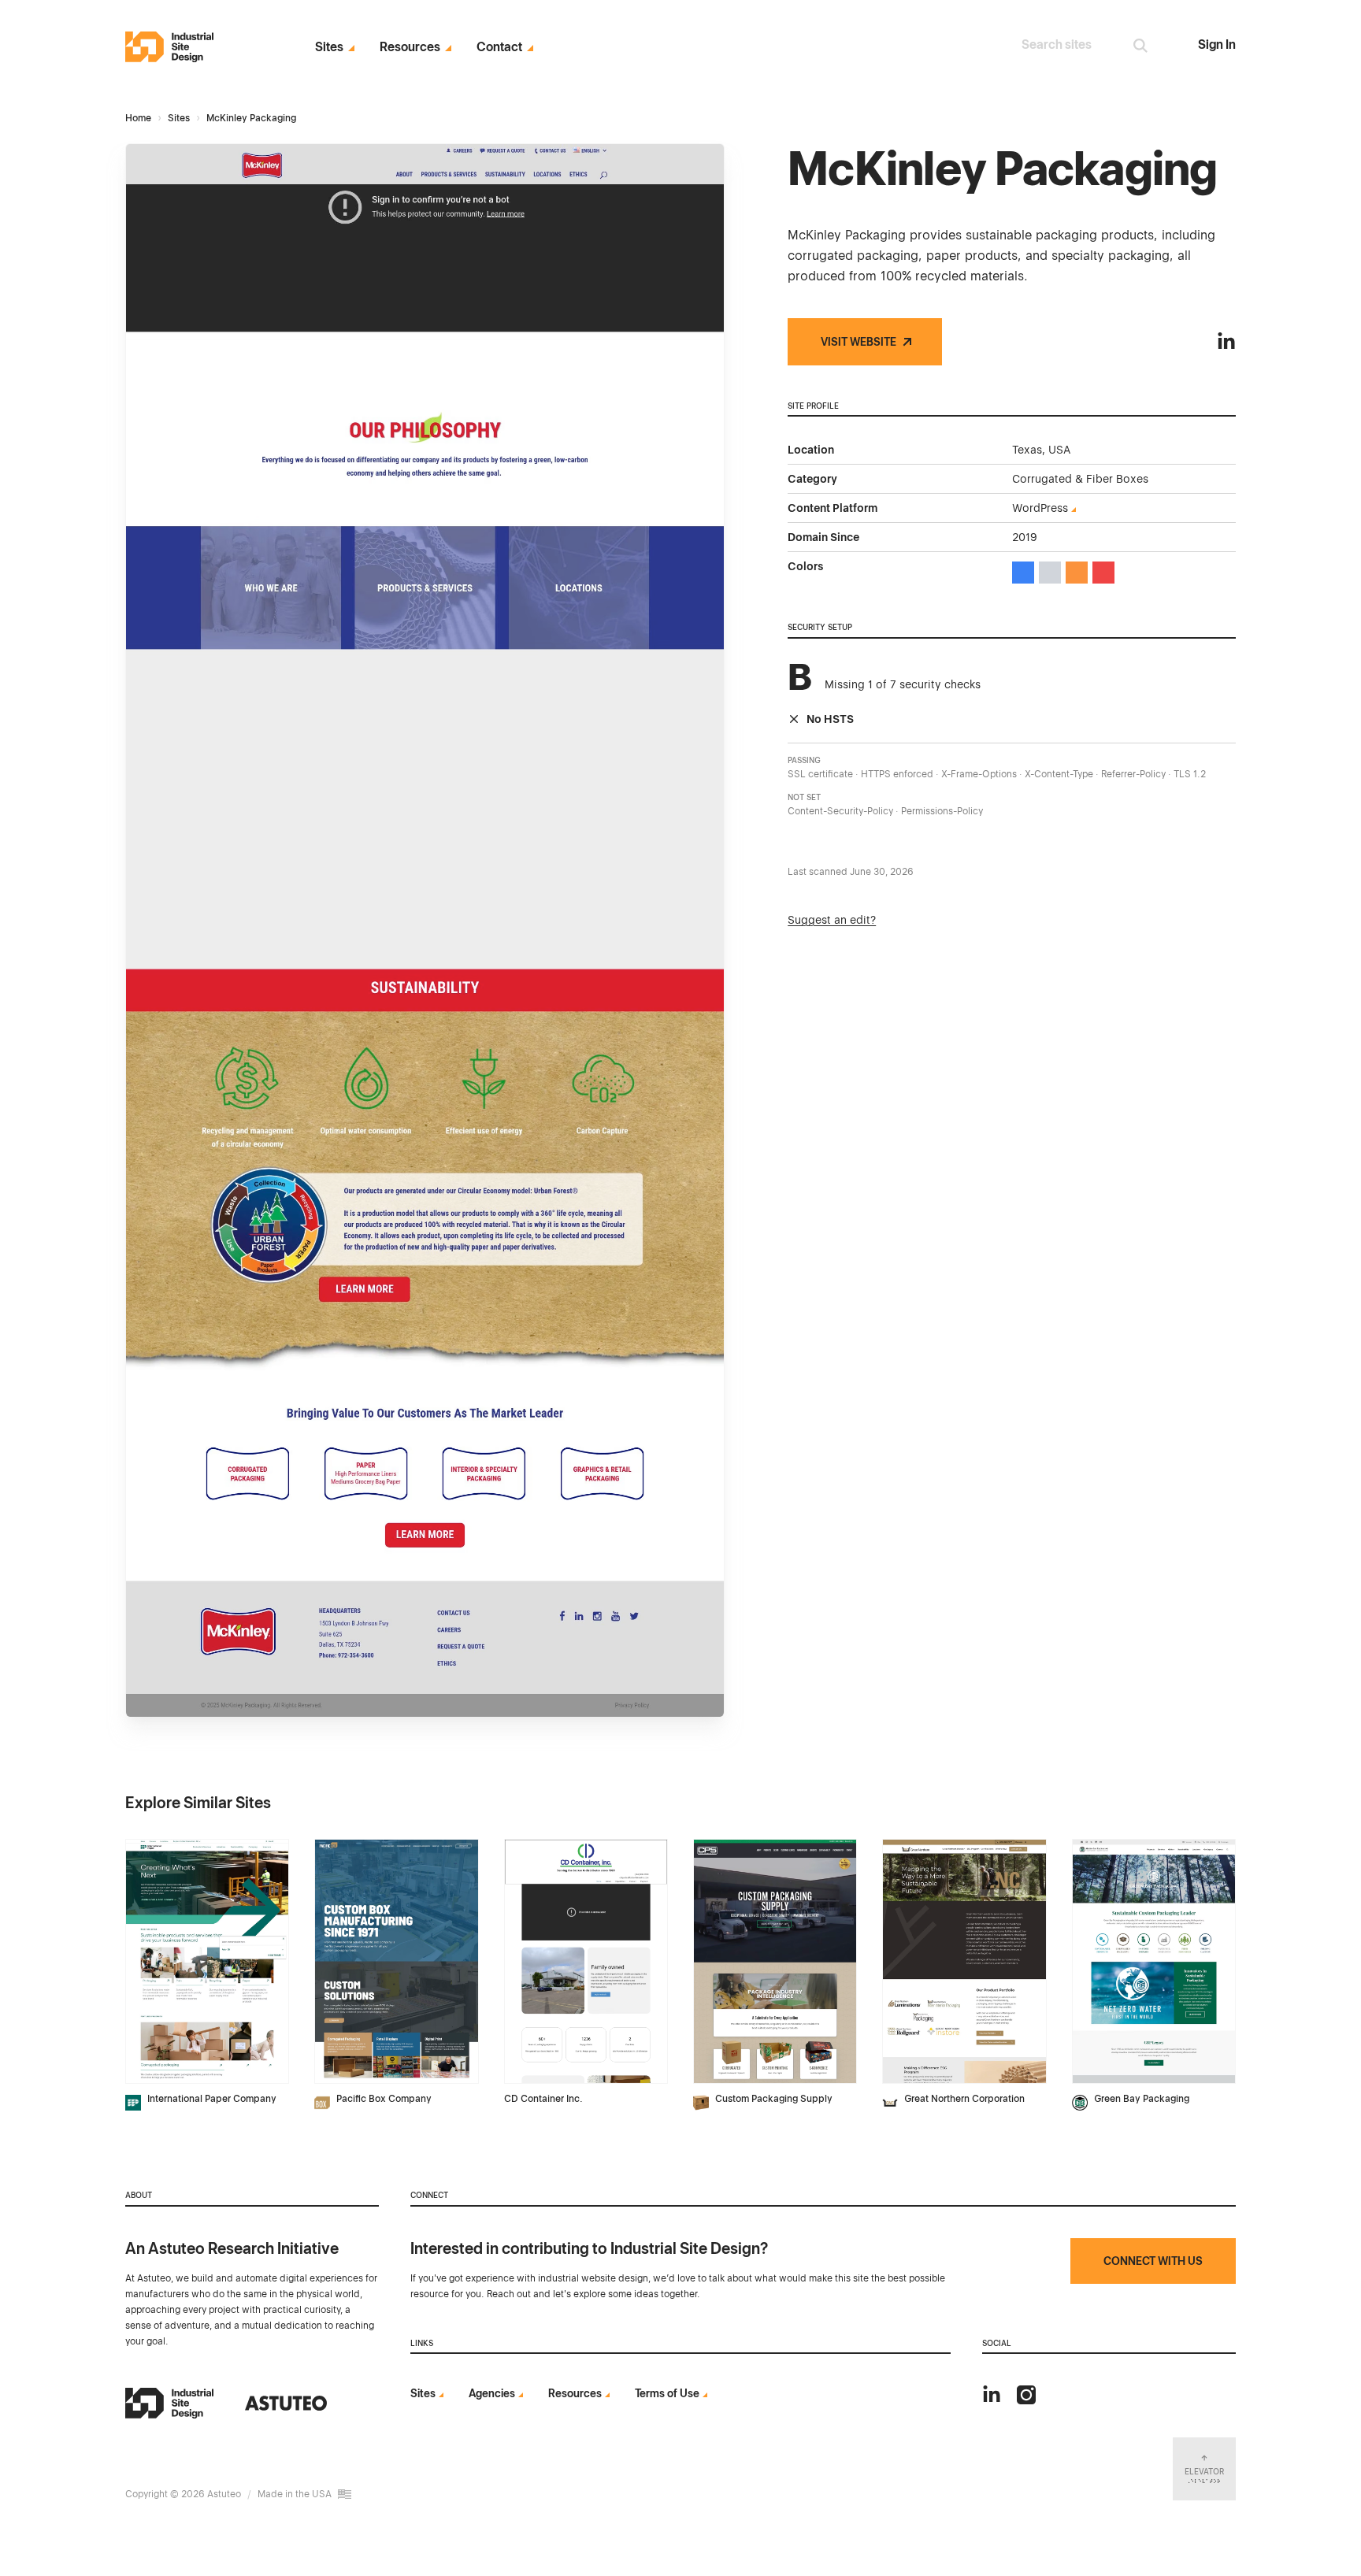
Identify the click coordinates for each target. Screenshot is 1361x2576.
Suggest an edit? (832, 920)
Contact (499, 47)
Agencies (492, 2393)
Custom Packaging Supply (774, 2099)
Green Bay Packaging (1142, 2099)
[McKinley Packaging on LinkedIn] (1226, 342)
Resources (410, 47)
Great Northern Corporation (964, 2099)
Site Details (158, 1848)
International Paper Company (212, 2099)
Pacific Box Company (384, 2099)
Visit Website (859, 342)
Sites (329, 47)
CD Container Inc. (543, 2099)
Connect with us (1153, 2261)
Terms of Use (667, 2393)
